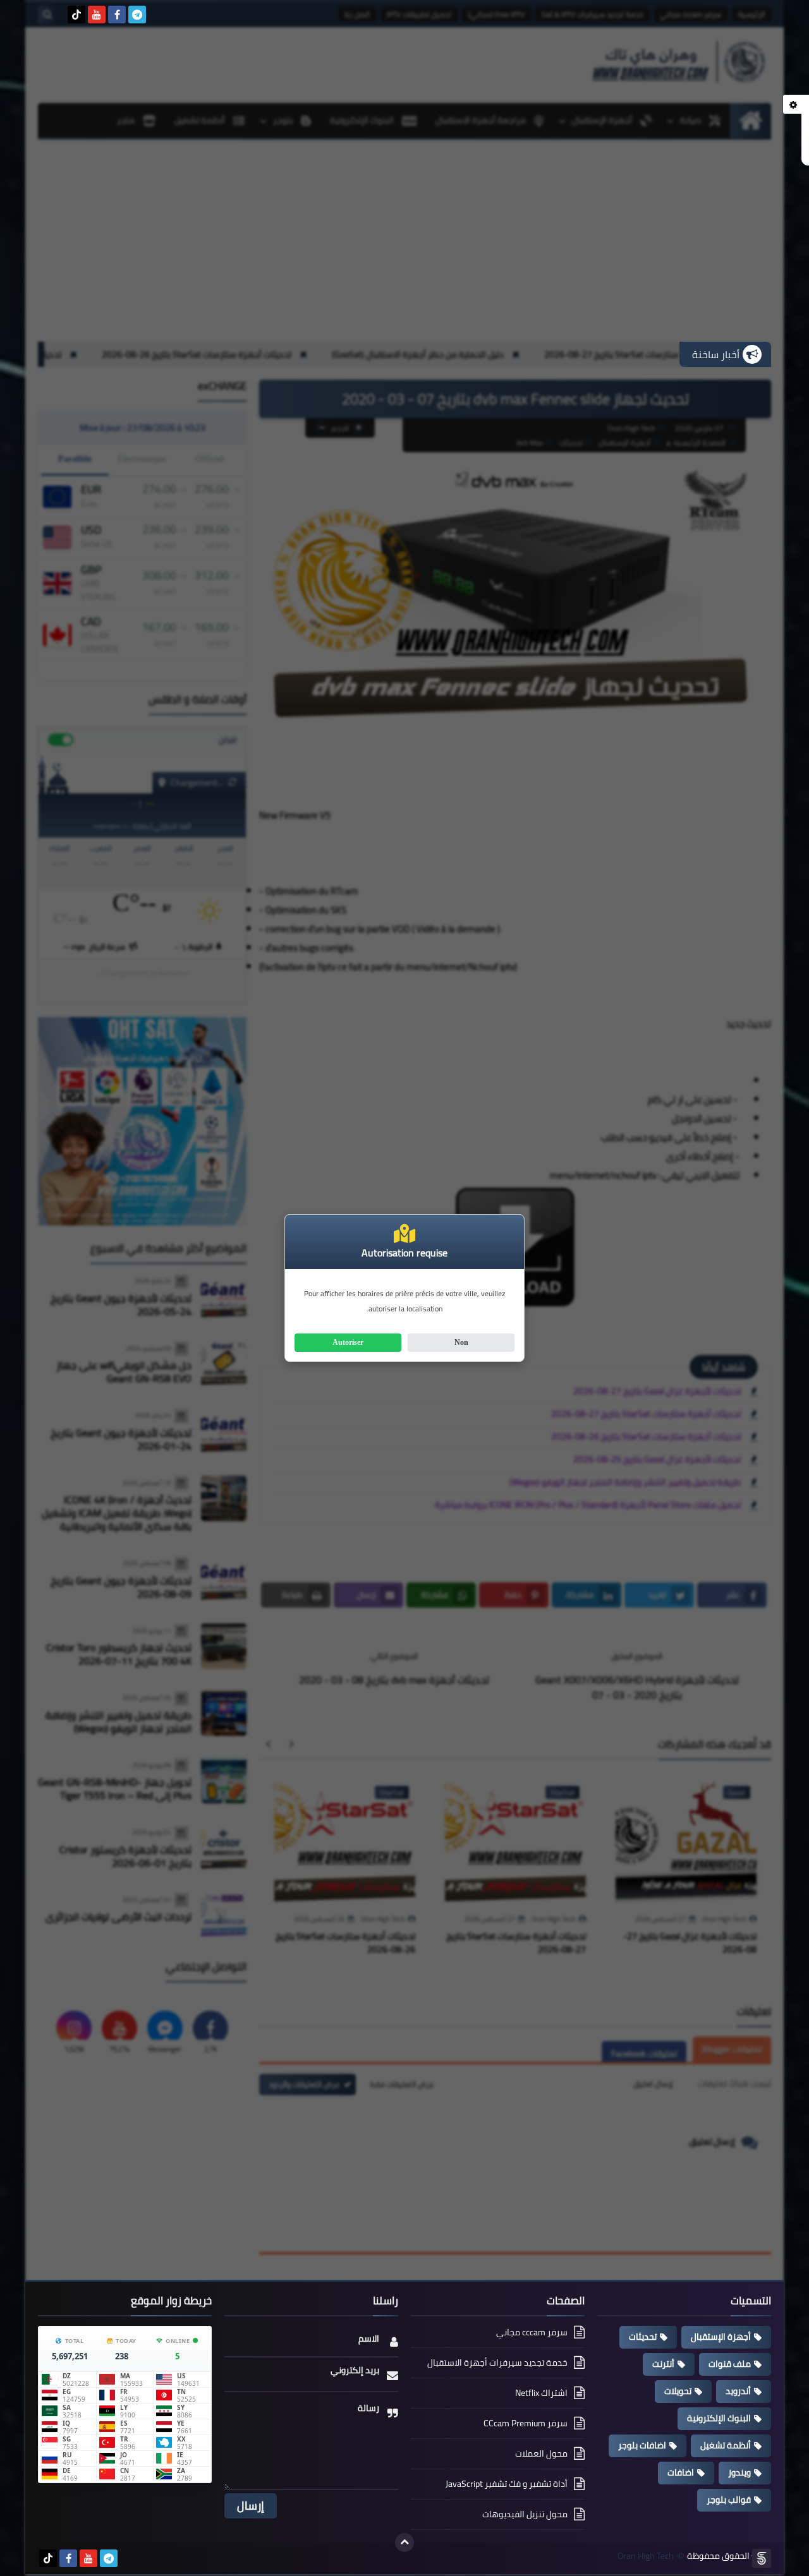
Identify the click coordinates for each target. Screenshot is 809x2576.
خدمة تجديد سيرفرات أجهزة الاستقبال (497, 2362)
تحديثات (643, 2337)
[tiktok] (76, 15)
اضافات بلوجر (642, 2445)
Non (461, 1342)
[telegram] (137, 15)
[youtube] (97, 15)
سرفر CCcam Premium (526, 2423)
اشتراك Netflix (541, 2393)
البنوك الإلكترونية (719, 2418)
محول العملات (541, 2453)
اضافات (681, 2472)
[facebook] (117, 15)
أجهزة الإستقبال (721, 2337)
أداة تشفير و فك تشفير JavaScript (507, 2484)
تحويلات (678, 2391)
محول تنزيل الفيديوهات (525, 2514)
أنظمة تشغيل (726, 2445)
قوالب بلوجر (729, 2500)
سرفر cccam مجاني (532, 2333)
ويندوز (739, 2472)
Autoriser (348, 1342)
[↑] (404, 2543)
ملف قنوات (730, 2364)
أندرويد (738, 2391)
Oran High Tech (646, 2556)
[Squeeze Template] (762, 2558)
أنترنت (663, 2364)
